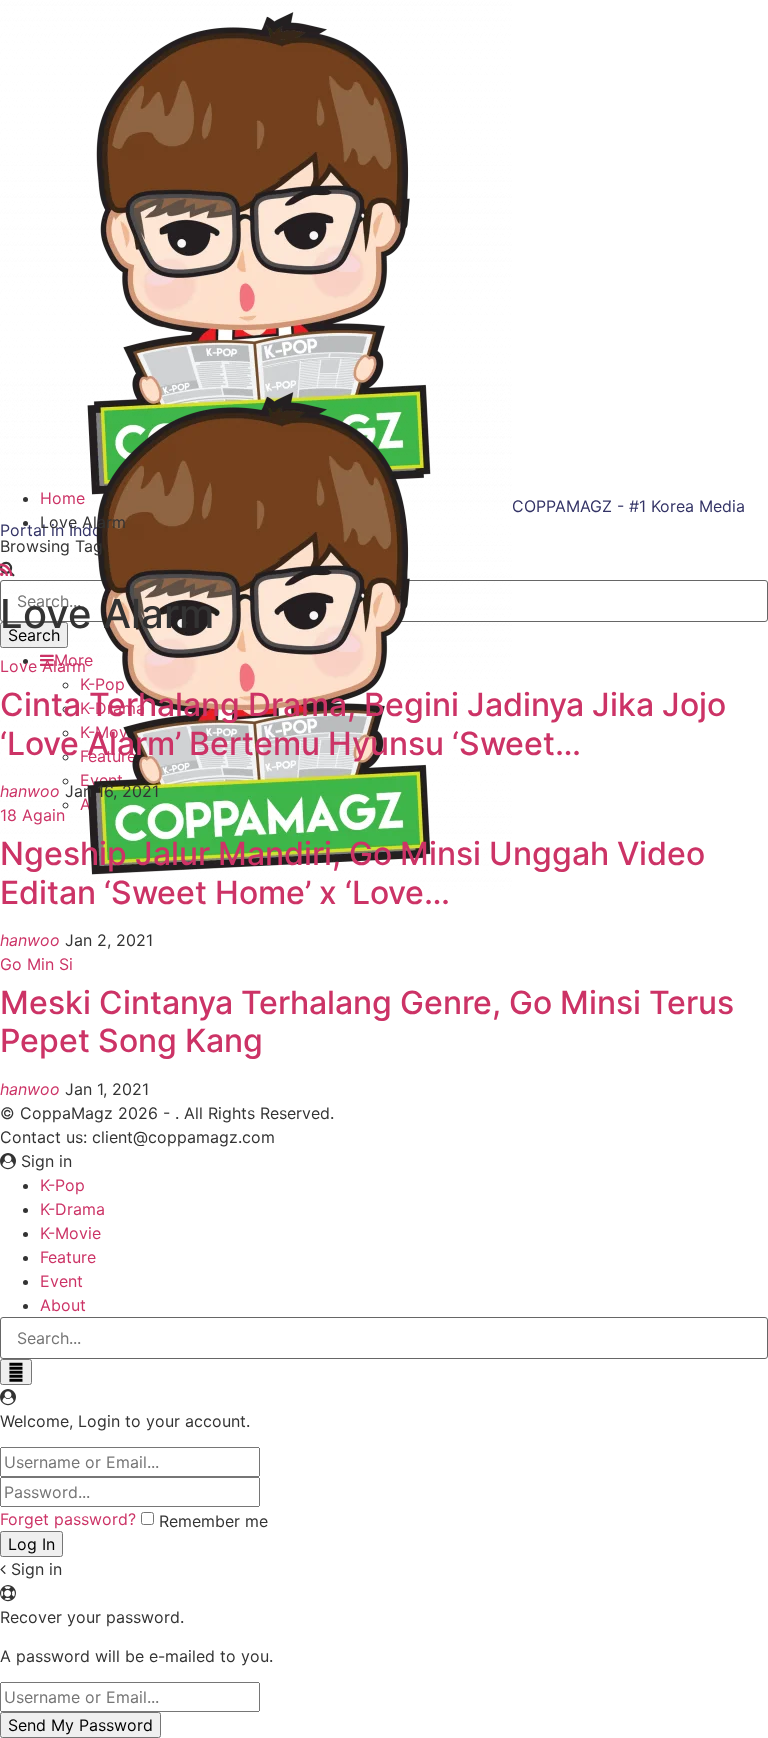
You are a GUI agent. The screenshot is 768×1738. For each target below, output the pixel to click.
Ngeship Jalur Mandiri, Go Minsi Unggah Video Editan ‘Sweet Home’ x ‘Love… (352, 872)
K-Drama (72, 1209)
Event (61, 1281)
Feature (68, 1257)
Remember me (213, 1521)
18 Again (32, 815)
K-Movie (70, 1233)
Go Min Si (36, 964)
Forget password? (68, 1519)
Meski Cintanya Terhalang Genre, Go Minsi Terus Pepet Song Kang (367, 1021)
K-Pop (62, 1185)
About (63, 1305)
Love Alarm (43, 666)
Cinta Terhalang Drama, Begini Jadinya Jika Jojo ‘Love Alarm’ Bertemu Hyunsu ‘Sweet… (363, 723)
